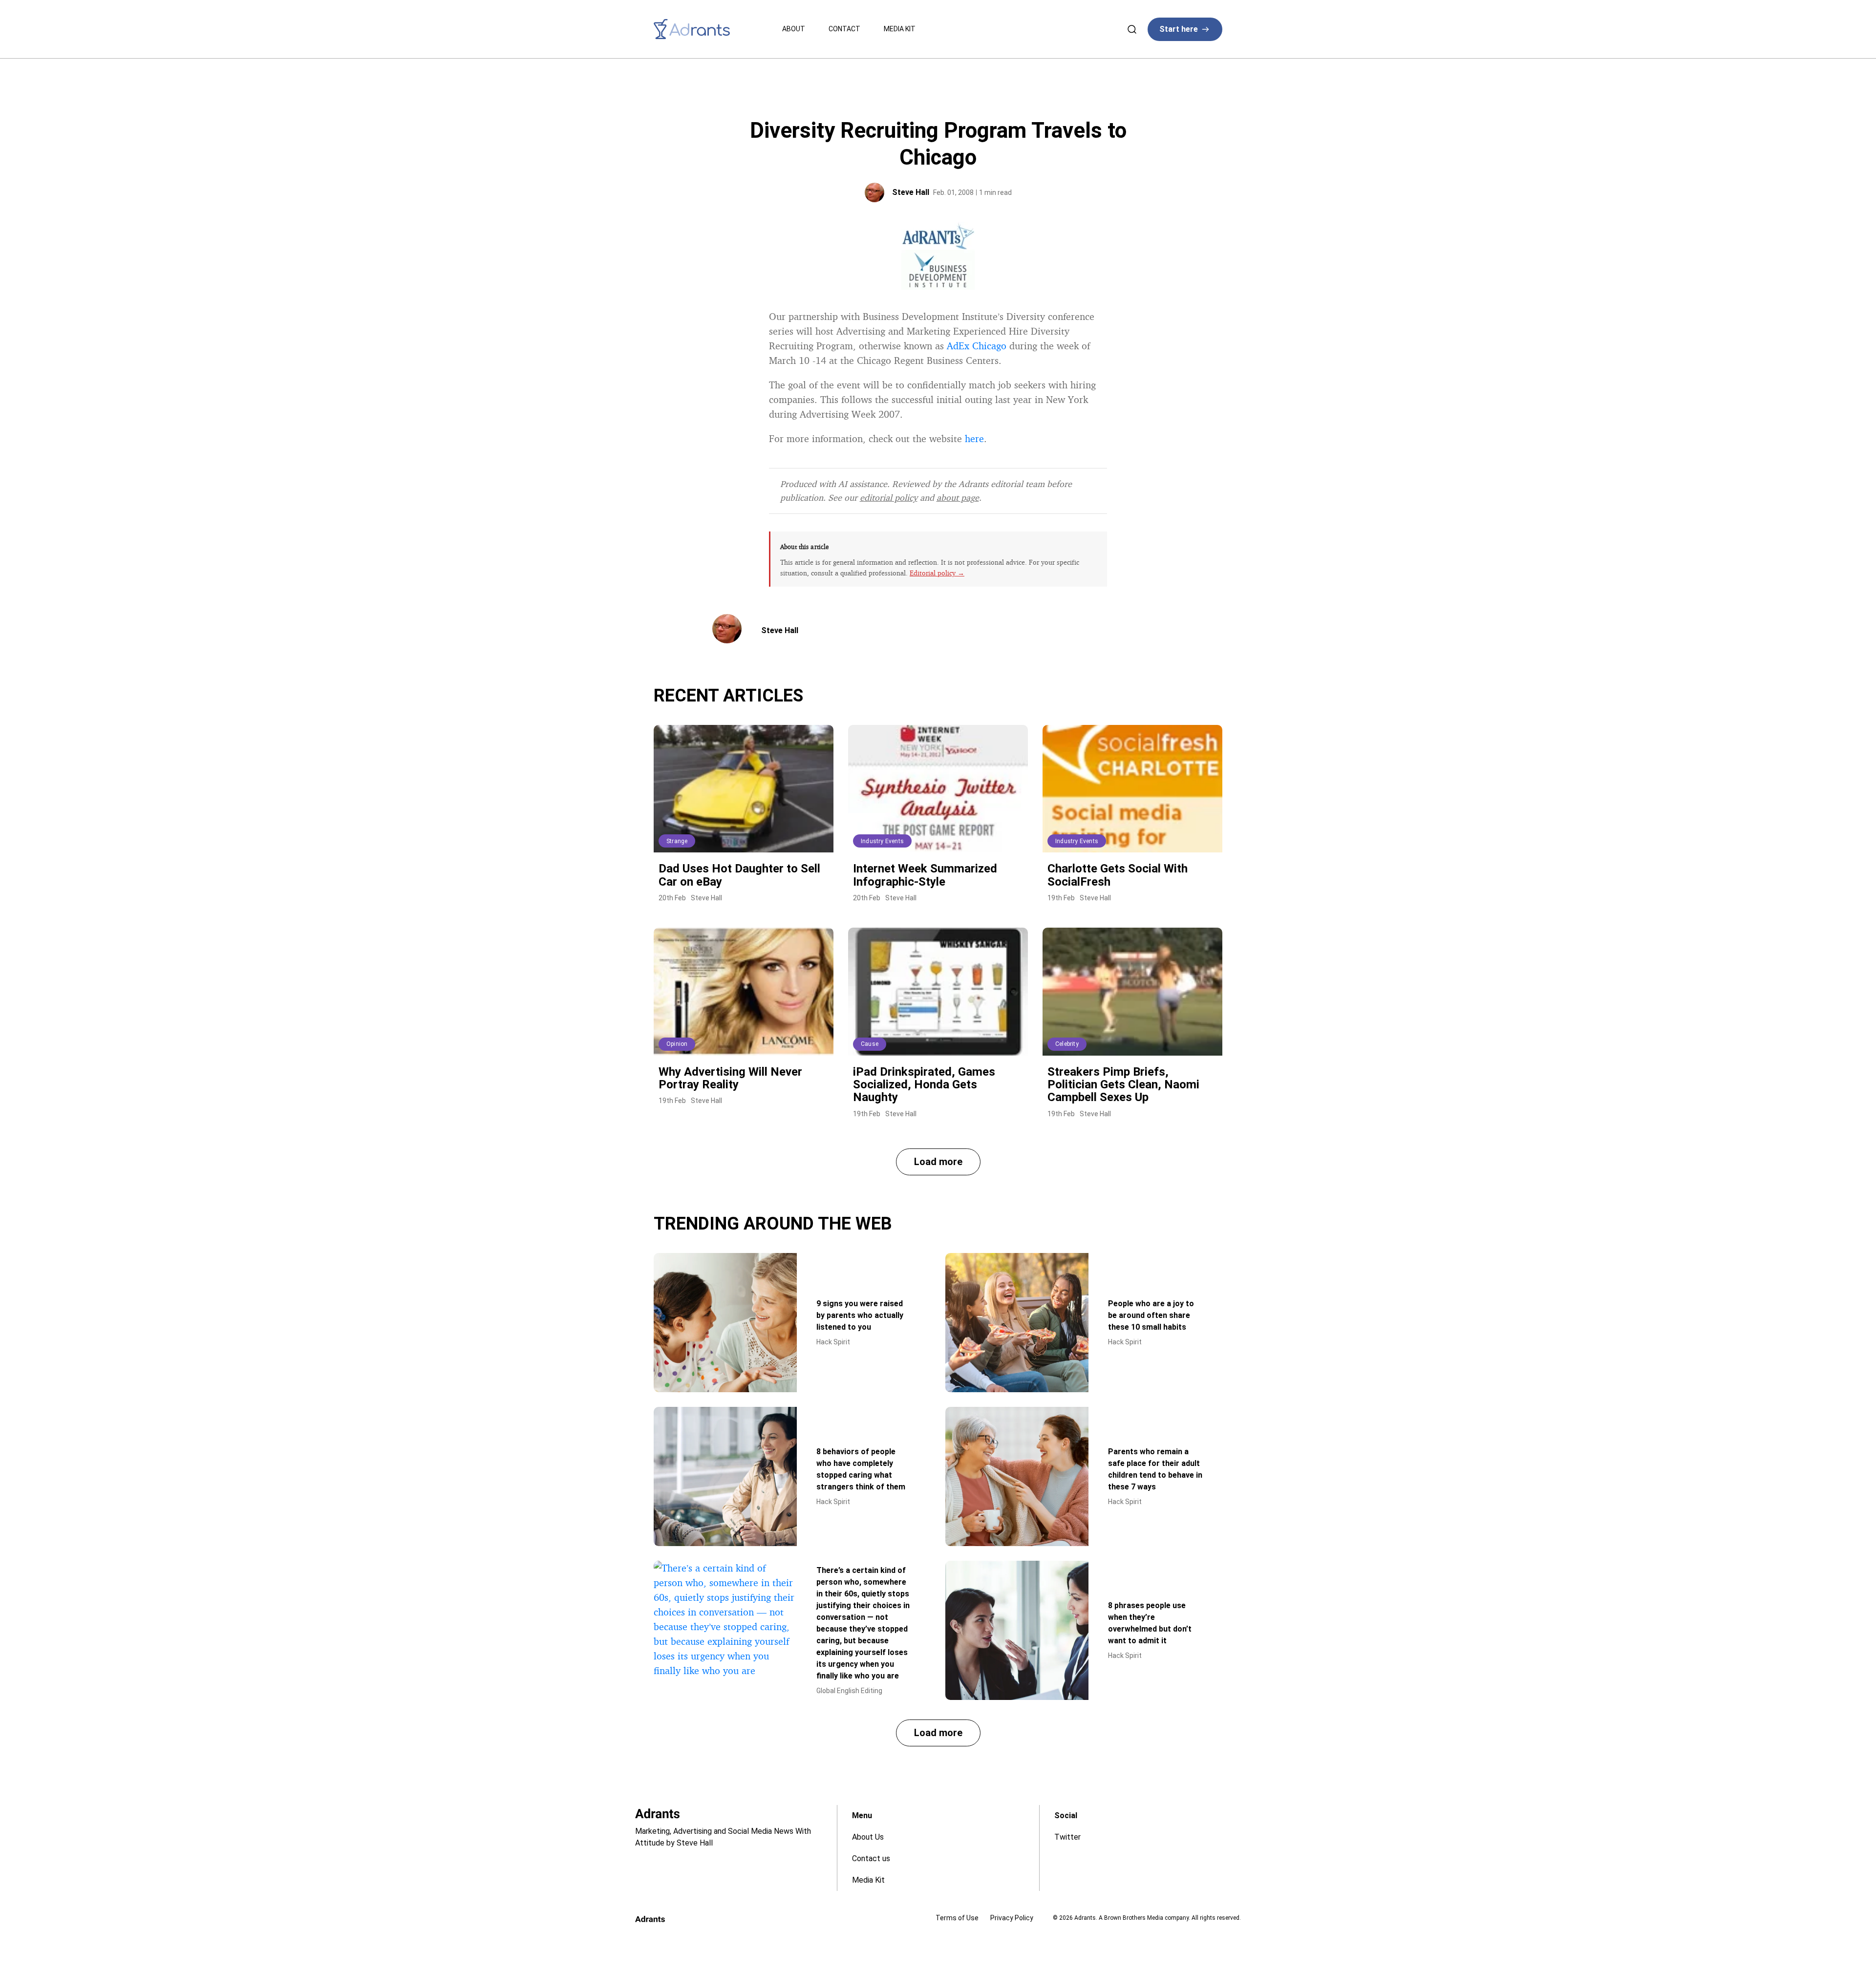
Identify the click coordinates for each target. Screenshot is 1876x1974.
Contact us (871, 1858)
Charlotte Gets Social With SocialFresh (1118, 875)
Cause (870, 1044)
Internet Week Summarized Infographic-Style (925, 875)
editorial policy (889, 497)
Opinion (677, 1044)
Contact (844, 29)
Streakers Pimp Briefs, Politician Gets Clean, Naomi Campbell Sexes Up (1123, 1085)
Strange (677, 841)
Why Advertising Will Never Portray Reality (730, 1078)
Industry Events (882, 841)
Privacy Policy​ (1012, 1918)
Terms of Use (957, 1918)
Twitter (1067, 1837)
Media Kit (900, 29)
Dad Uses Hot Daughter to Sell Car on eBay (739, 875)
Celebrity (1067, 1044)
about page (958, 497)
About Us (868, 1837)
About (794, 29)
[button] (938, 1162)
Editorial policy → (937, 573)
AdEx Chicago (977, 346)
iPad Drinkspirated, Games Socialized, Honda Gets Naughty (924, 1085)
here (974, 438)
